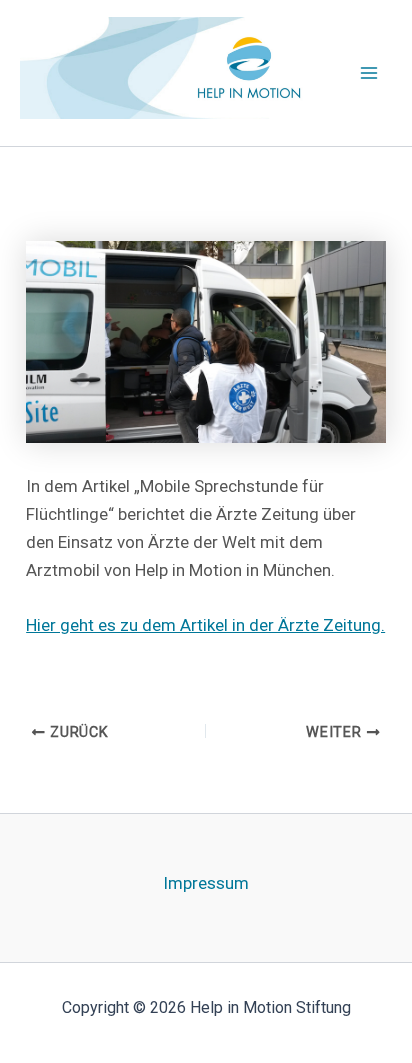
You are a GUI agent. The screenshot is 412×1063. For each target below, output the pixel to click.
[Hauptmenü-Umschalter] (370, 73)
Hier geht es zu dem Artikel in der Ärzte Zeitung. (205, 625)
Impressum (206, 883)
